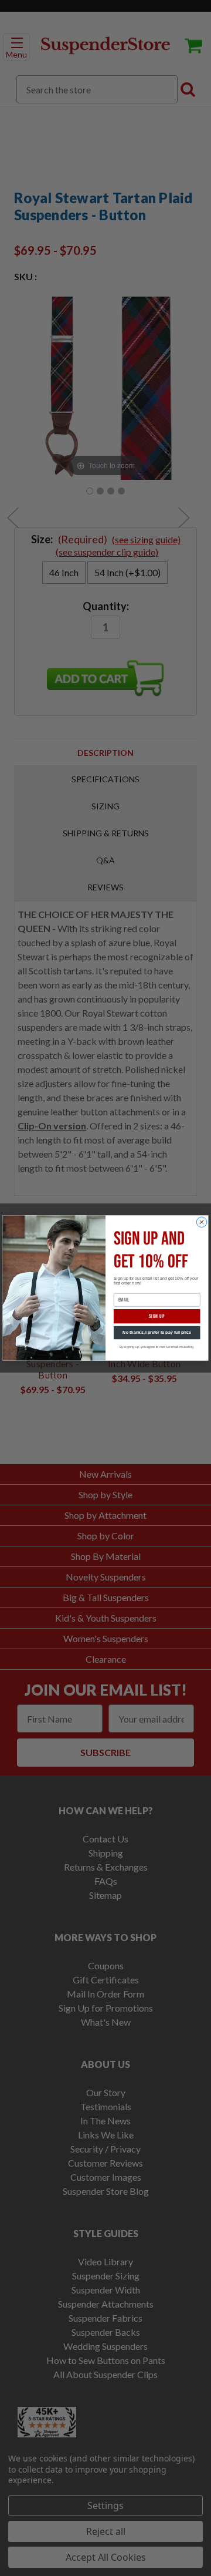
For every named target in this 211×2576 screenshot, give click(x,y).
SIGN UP (157, 1316)
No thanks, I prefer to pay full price (157, 1333)
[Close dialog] (202, 1222)
